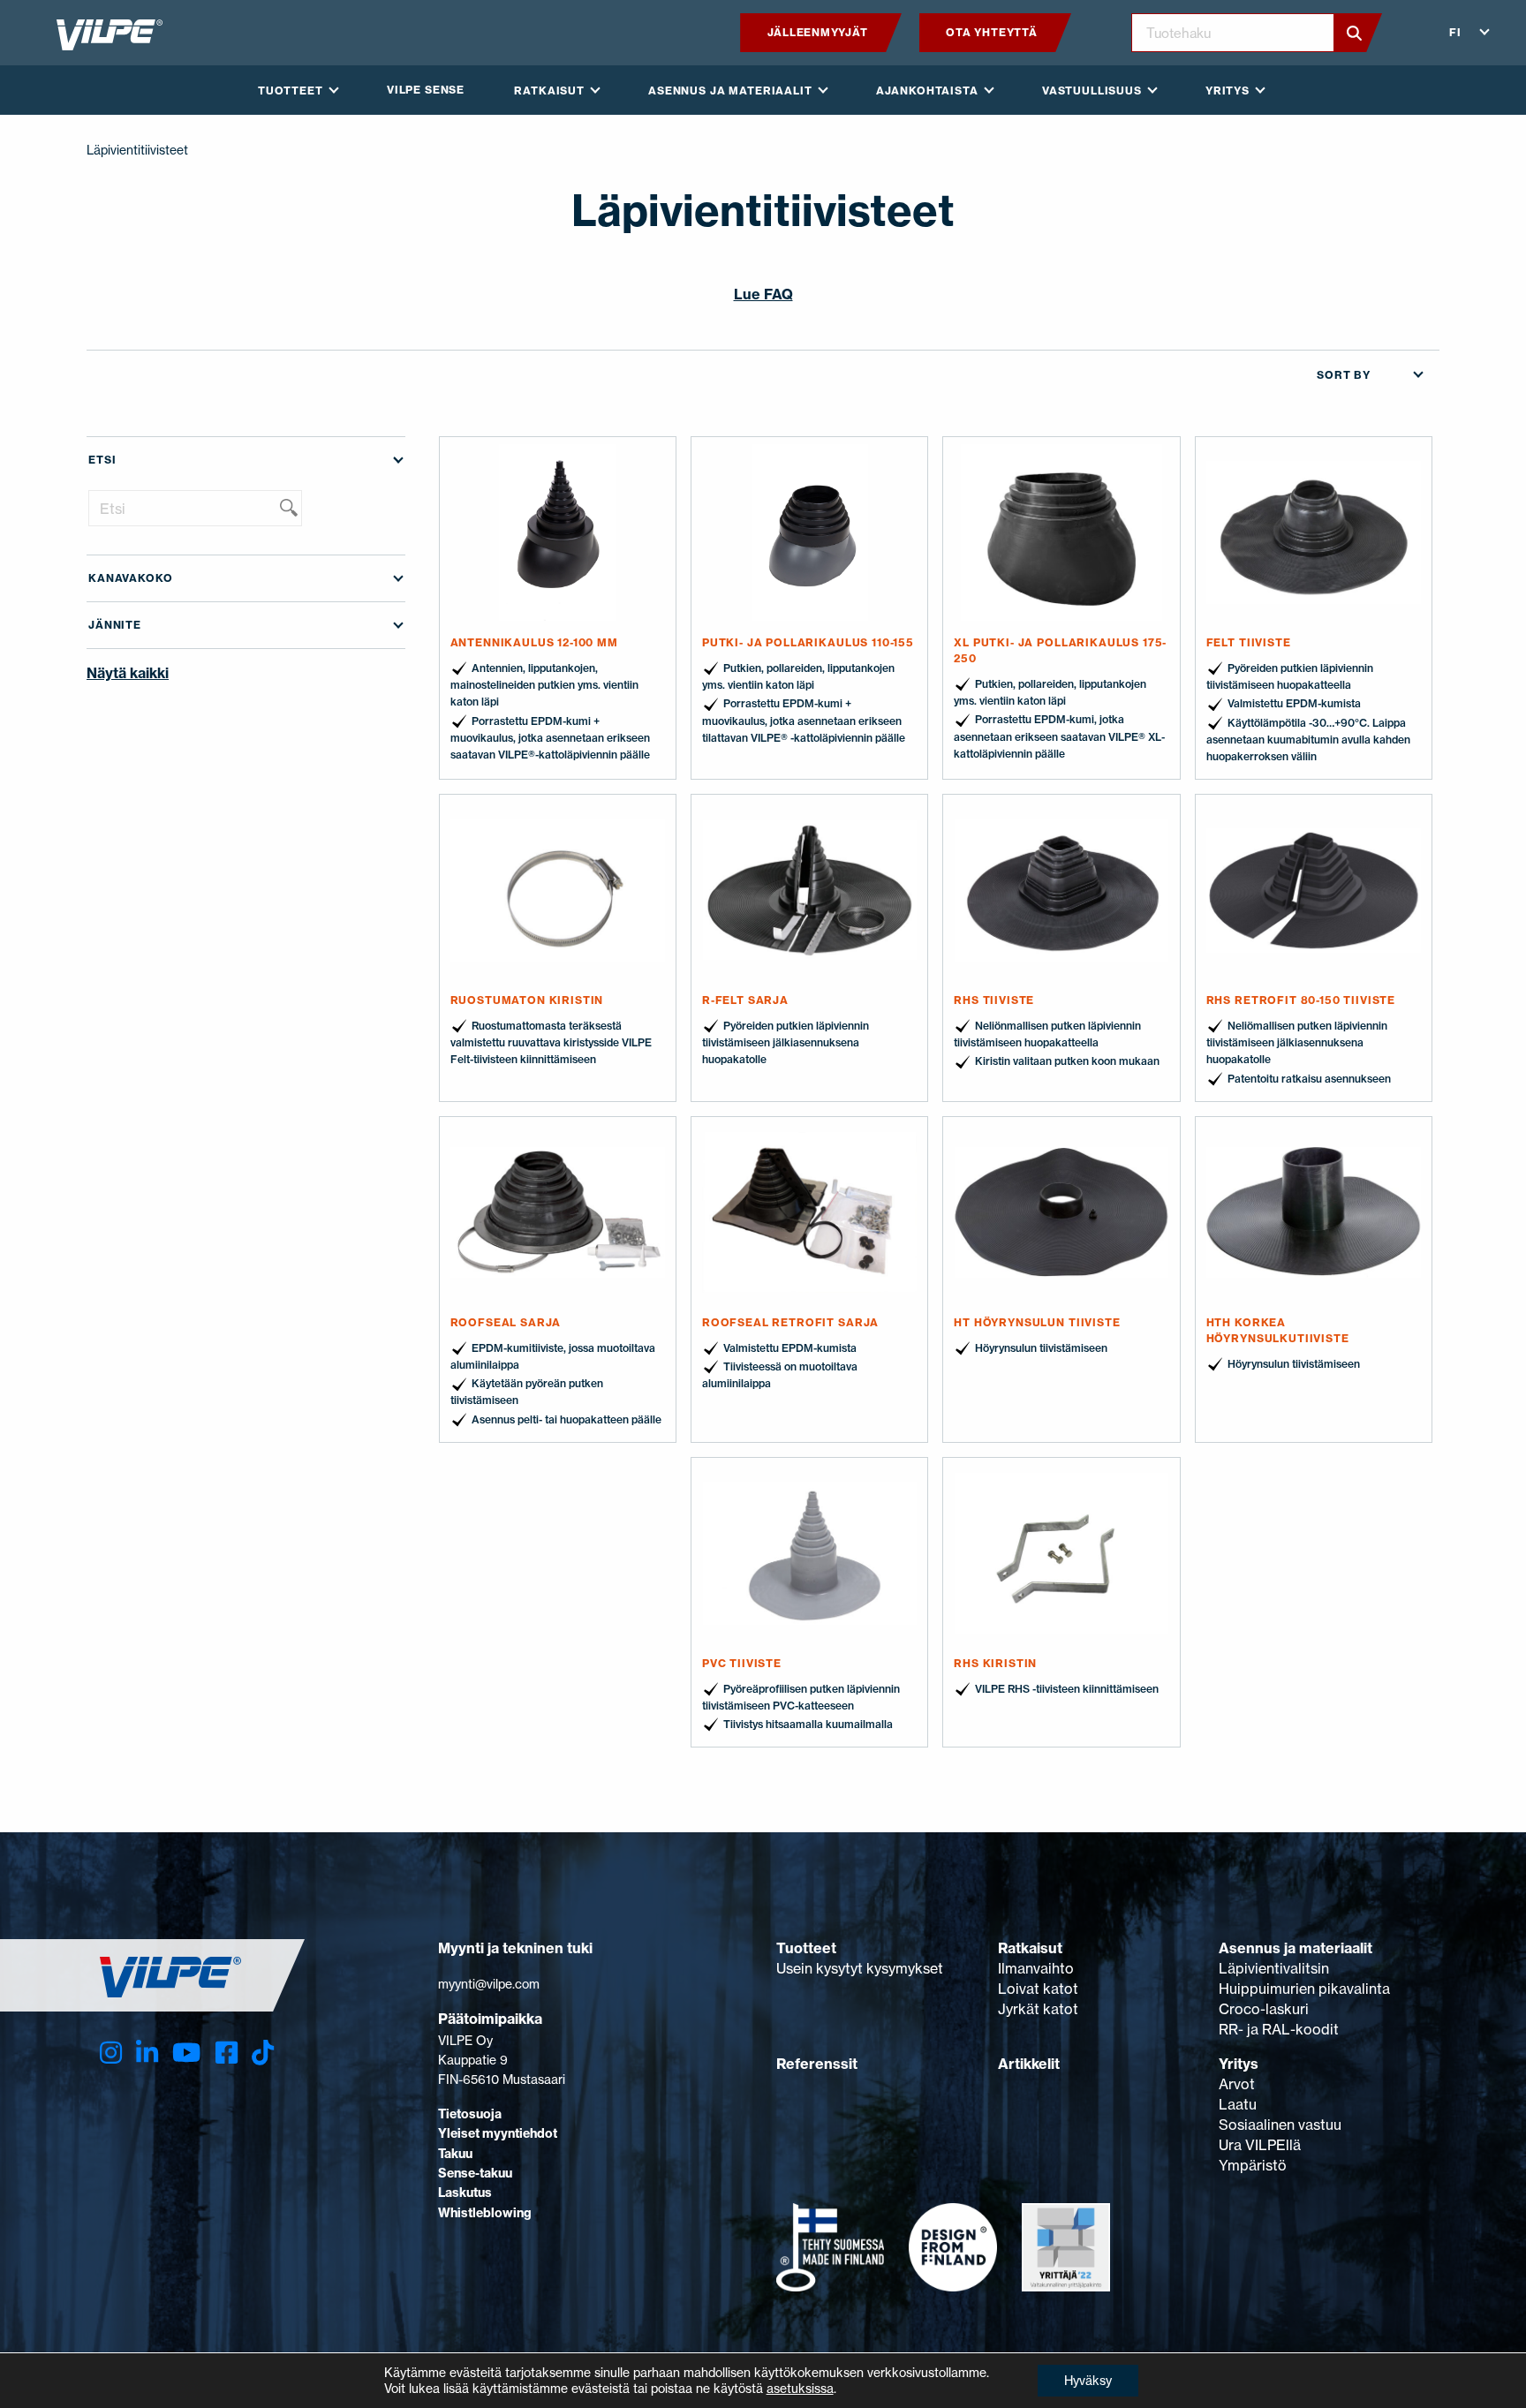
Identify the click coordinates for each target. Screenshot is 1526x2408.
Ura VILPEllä (1260, 2145)
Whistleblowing (485, 2213)
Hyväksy (1088, 2380)
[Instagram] (111, 2053)
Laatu (1238, 2104)
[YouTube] (186, 2053)
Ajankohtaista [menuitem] (927, 91)
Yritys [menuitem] (1228, 91)
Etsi (102, 460)
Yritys (1239, 2064)
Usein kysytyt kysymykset (860, 1968)
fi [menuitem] (1455, 32)
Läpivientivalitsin (1274, 1968)
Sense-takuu (475, 2173)
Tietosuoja (470, 2114)
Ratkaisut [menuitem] (549, 91)
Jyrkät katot (1038, 2009)
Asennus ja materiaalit (1296, 1948)
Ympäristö (1253, 2165)
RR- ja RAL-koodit (1279, 2029)
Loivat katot (1038, 1989)
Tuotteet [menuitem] (291, 91)
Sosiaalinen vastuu (1280, 2125)
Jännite (115, 625)
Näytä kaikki (128, 673)
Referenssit (817, 2064)
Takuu (455, 2154)
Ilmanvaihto (1036, 1968)
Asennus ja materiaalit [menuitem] (730, 91)
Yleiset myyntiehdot (498, 2133)
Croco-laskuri (1264, 2009)
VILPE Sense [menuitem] (426, 90)
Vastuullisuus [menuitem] (1092, 91)
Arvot (1237, 2084)
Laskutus (465, 2193)
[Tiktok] (263, 2053)
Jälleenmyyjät (818, 32)
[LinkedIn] (147, 2053)
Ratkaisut (1030, 1948)
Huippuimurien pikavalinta (1304, 1989)
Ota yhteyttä (991, 32)
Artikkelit (1029, 2064)
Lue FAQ (763, 294)
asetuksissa (800, 2388)
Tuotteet (806, 1948)
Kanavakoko (130, 578)
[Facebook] (227, 2053)
